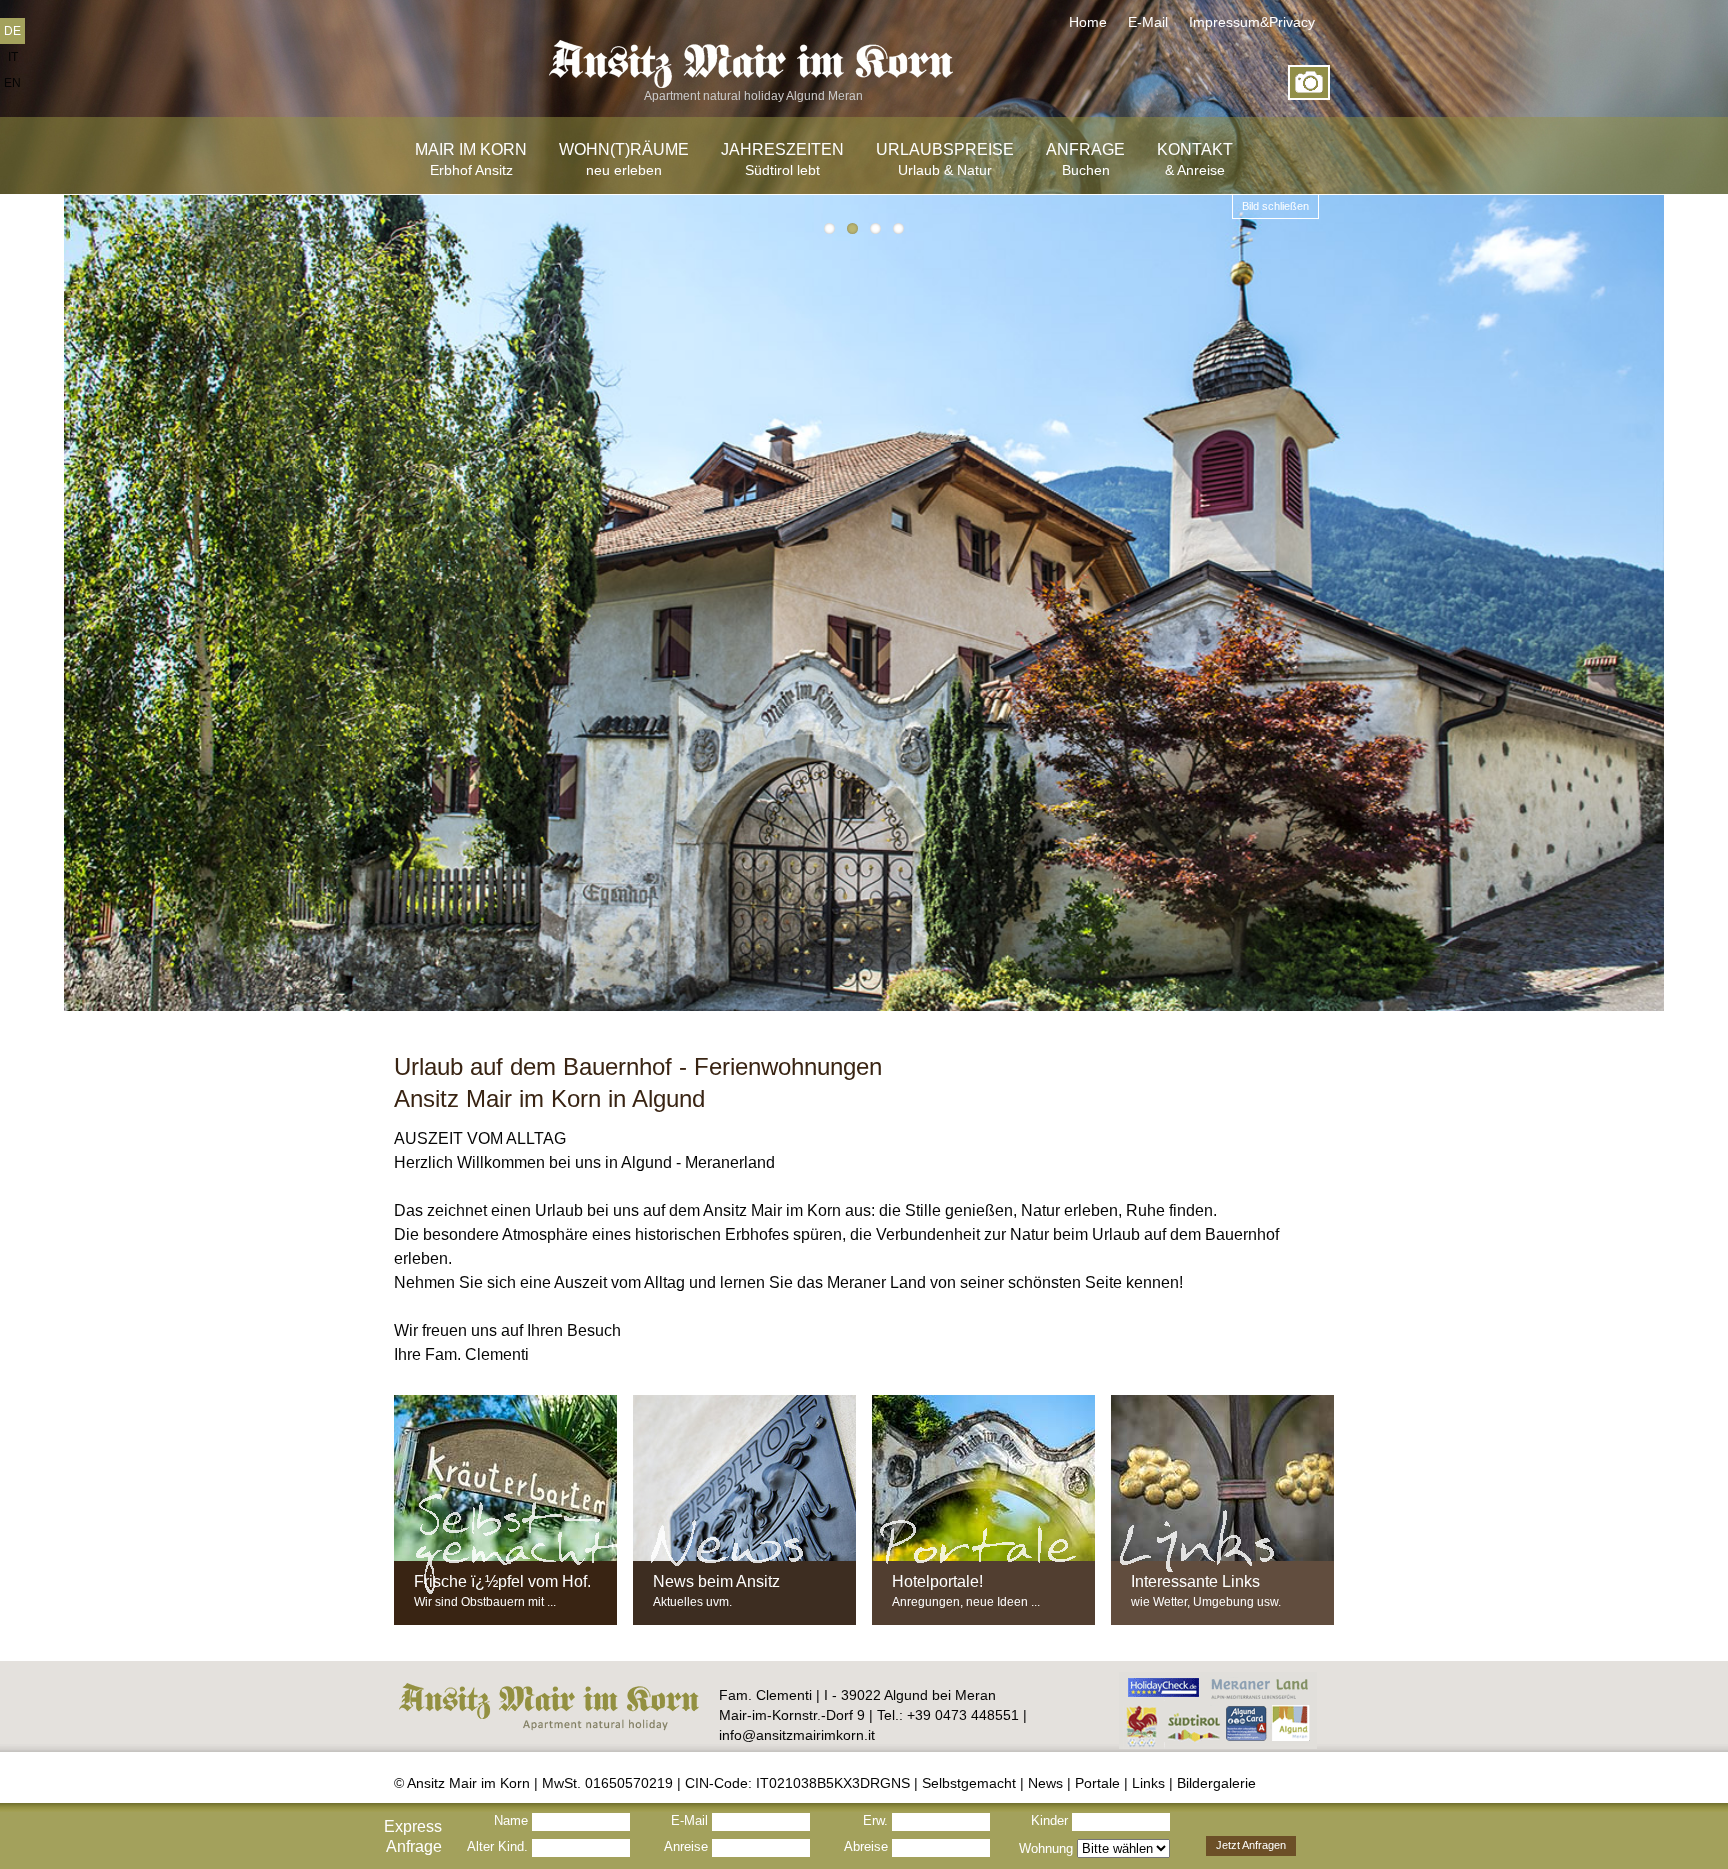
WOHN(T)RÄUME (624, 159)
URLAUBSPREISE (945, 159)
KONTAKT (1195, 159)
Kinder (1051, 1820)
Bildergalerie (1216, 1783)
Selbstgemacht (969, 1783)
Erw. (877, 1820)
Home (1088, 22)
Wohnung (1048, 1848)
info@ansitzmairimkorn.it (797, 1735)
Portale (1097, 1783)
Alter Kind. (499, 1846)
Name (513, 1820)
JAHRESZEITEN (782, 159)
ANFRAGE (1085, 159)
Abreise (868, 1846)
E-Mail (1148, 22)
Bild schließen (1275, 206)
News (1045, 1783)
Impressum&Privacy (1252, 22)
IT (13, 57)
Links (1148, 1783)
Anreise (688, 1846)
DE (12, 31)
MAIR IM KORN (471, 159)
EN (12, 83)
